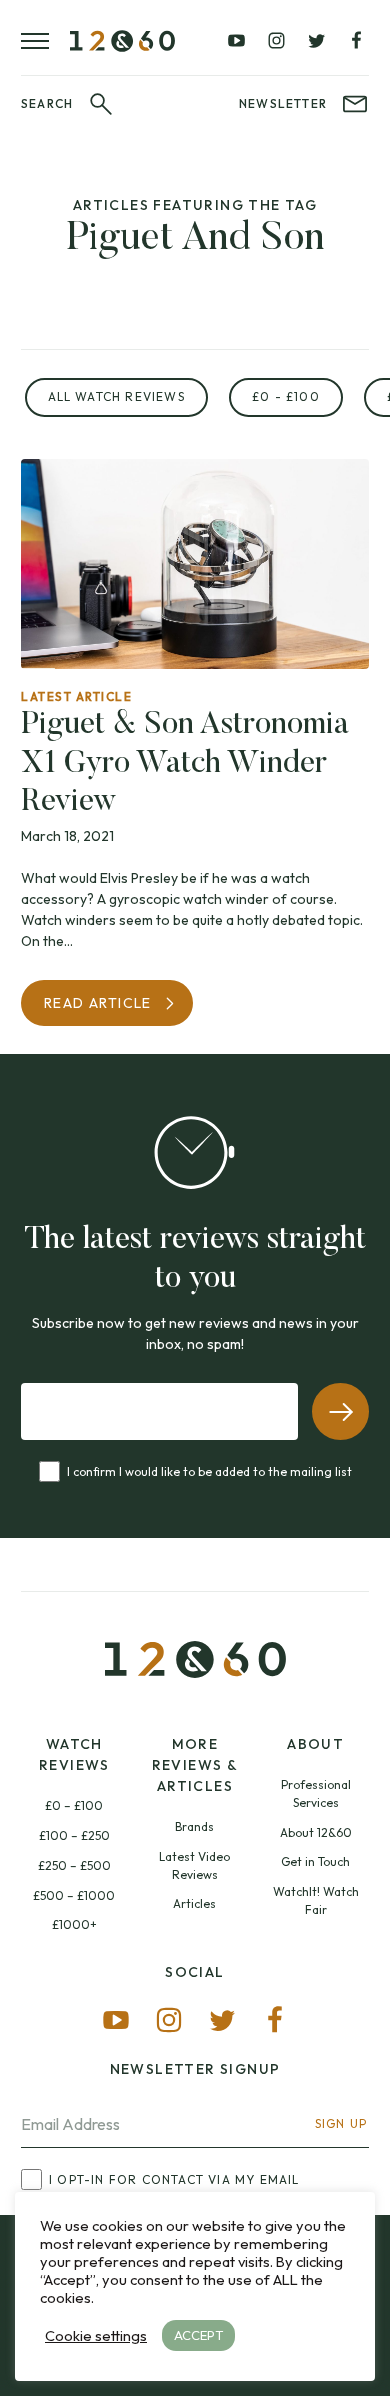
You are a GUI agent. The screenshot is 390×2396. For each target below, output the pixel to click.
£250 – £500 (74, 1865)
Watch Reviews (74, 1754)
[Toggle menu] (45, 40)
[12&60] (122, 41)
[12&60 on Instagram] (276, 41)
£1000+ (74, 1924)
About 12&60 (316, 1832)
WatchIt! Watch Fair (316, 1900)
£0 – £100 (74, 1805)
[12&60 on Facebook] (356, 41)
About (315, 1744)
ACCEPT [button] (198, 2335)
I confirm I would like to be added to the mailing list (209, 1471)
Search (47, 103)
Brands (194, 1826)
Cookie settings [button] (96, 2336)
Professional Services (316, 1793)
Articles (194, 1903)
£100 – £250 (74, 1835)
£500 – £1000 (74, 1895)
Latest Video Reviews (194, 1865)
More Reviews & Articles (195, 1765)
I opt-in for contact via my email (174, 2180)
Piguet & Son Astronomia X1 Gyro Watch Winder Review (185, 764)
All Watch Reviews (116, 396)
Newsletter (283, 103)
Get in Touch (315, 1861)
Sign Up (341, 2123)
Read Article (98, 1003)
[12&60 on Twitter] (316, 41)
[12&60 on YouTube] (237, 41)
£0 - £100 (286, 396)
